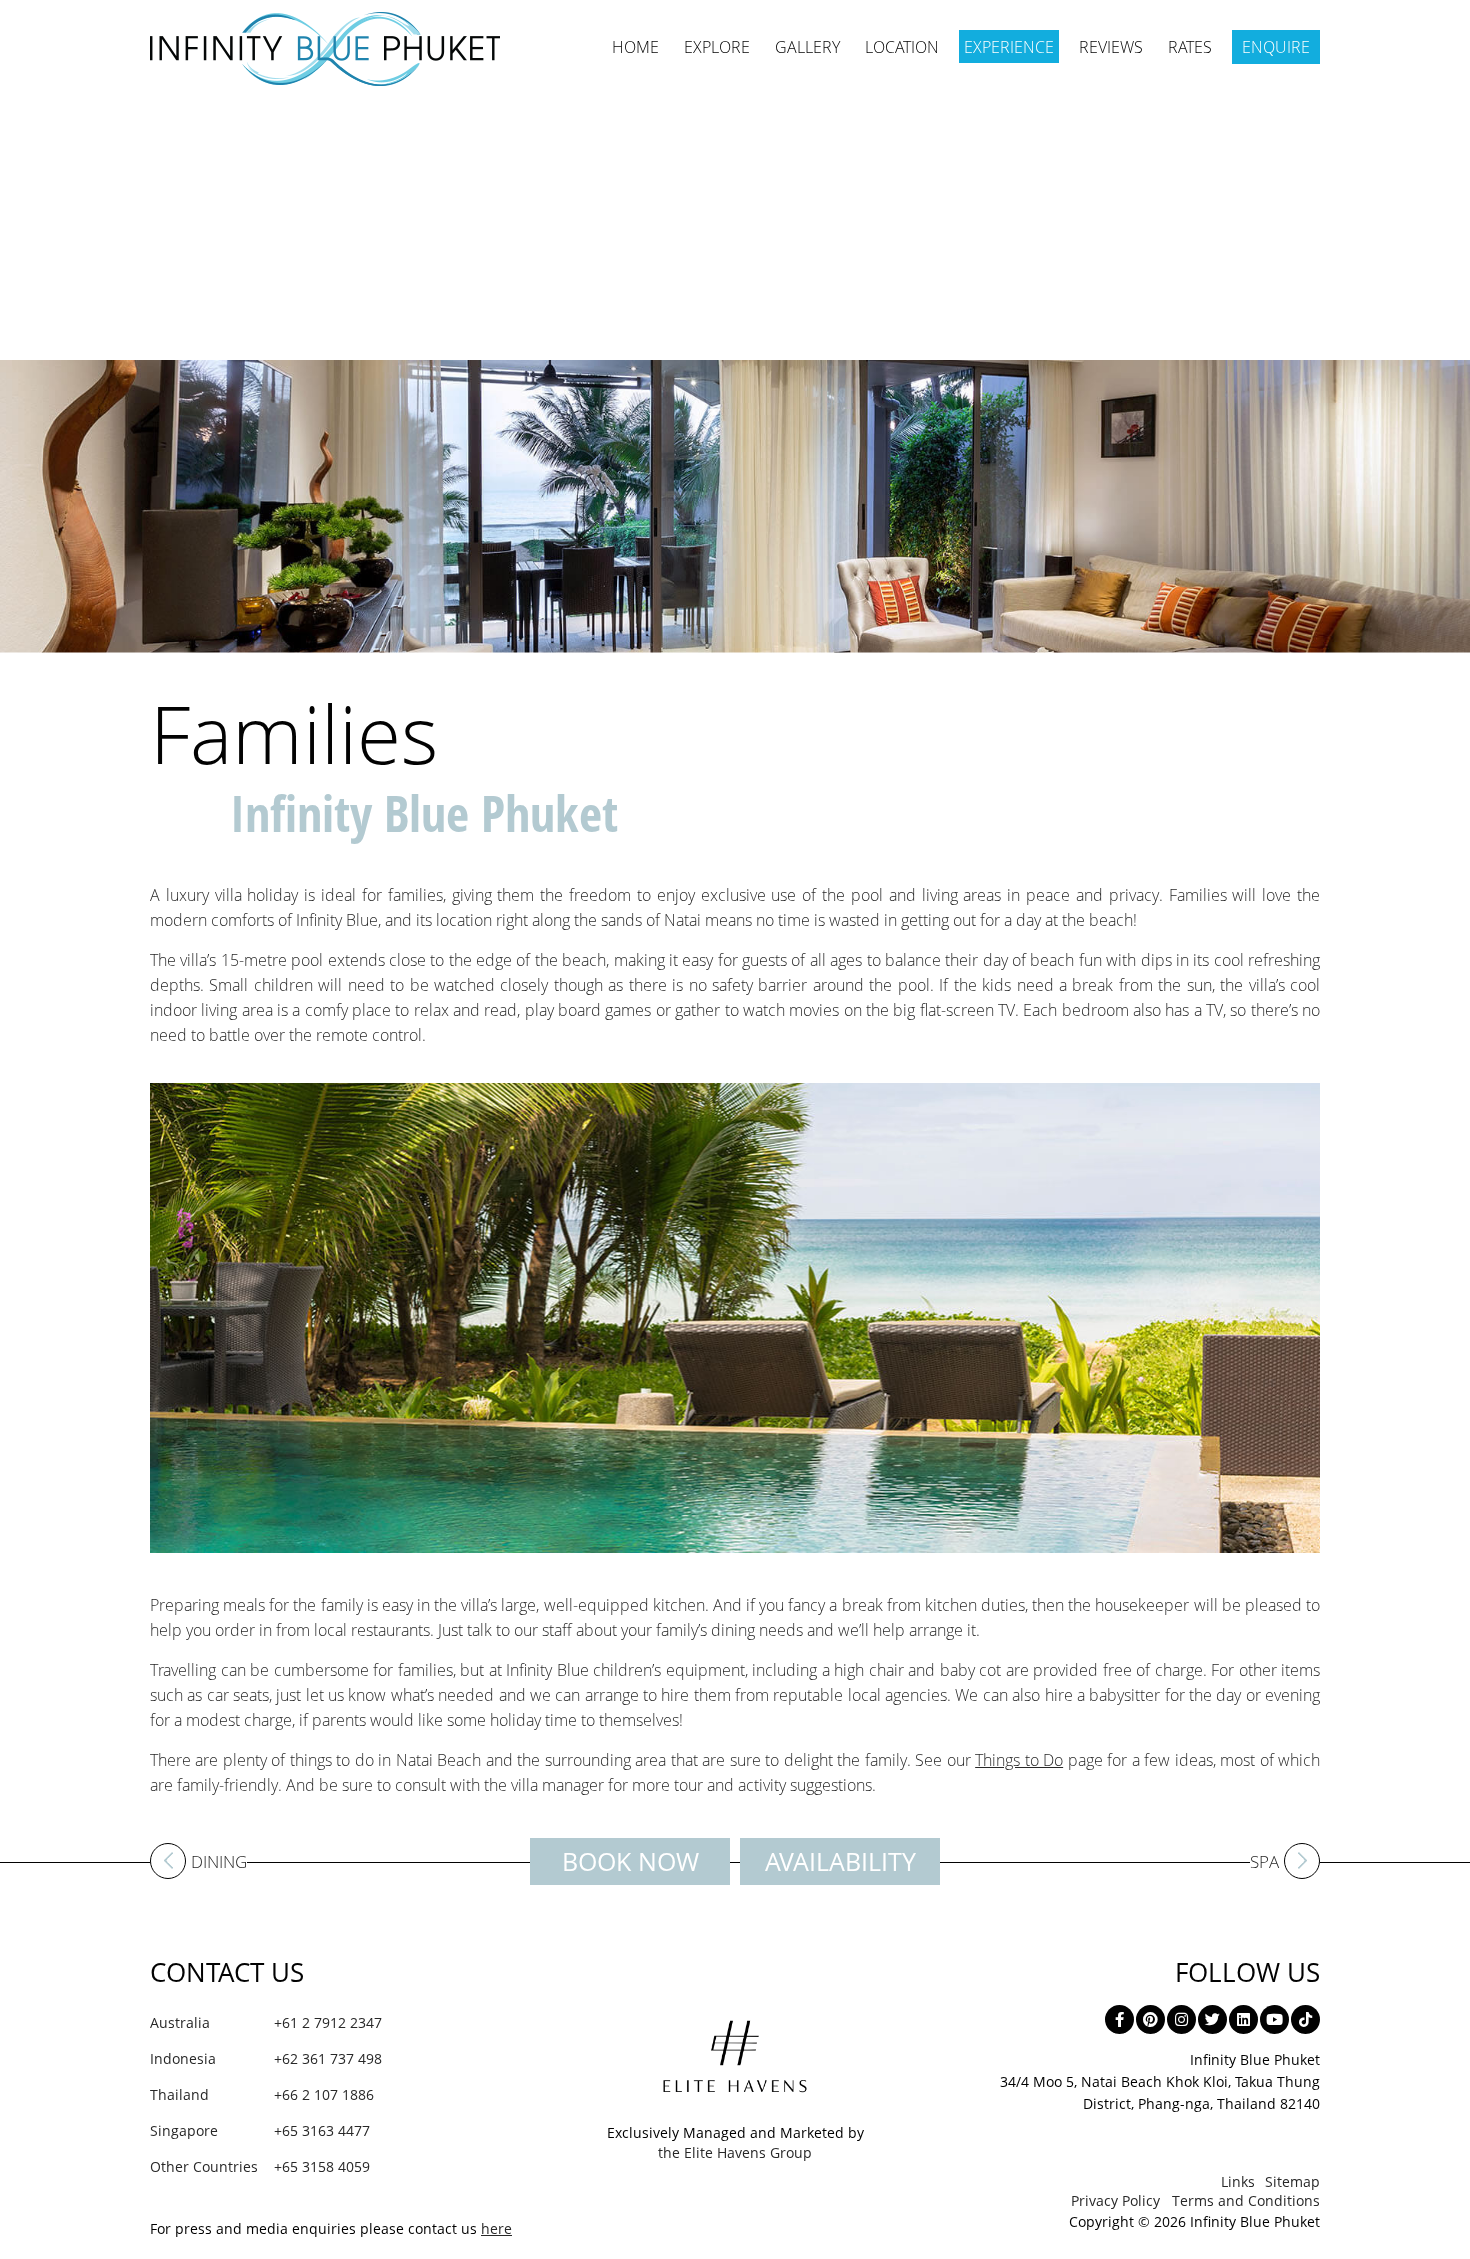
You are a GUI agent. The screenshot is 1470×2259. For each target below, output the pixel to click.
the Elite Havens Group (735, 2152)
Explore (717, 47)
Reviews (1111, 47)
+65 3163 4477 (260, 2130)
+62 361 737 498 (266, 2058)
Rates (1190, 47)
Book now (630, 1861)
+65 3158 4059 (260, 2166)
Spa (1264, 1863)
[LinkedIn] (1243, 2019)
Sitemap (1292, 2181)
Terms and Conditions (1246, 2200)
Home (635, 47)
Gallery (807, 47)
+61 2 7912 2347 (266, 2022)
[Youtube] (1274, 2019)
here (496, 2228)
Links (1238, 2181)
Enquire (1276, 47)
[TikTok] (1305, 2019)
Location (902, 47)
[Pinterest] (1150, 2019)
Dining (219, 1863)
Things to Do (1019, 1760)
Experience (1009, 47)
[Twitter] (1212, 2019)
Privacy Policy (1115, 2200)
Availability (840, 1861)
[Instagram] (1181, 2019)
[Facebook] (1119, 2019)
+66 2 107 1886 (262, 2094)
